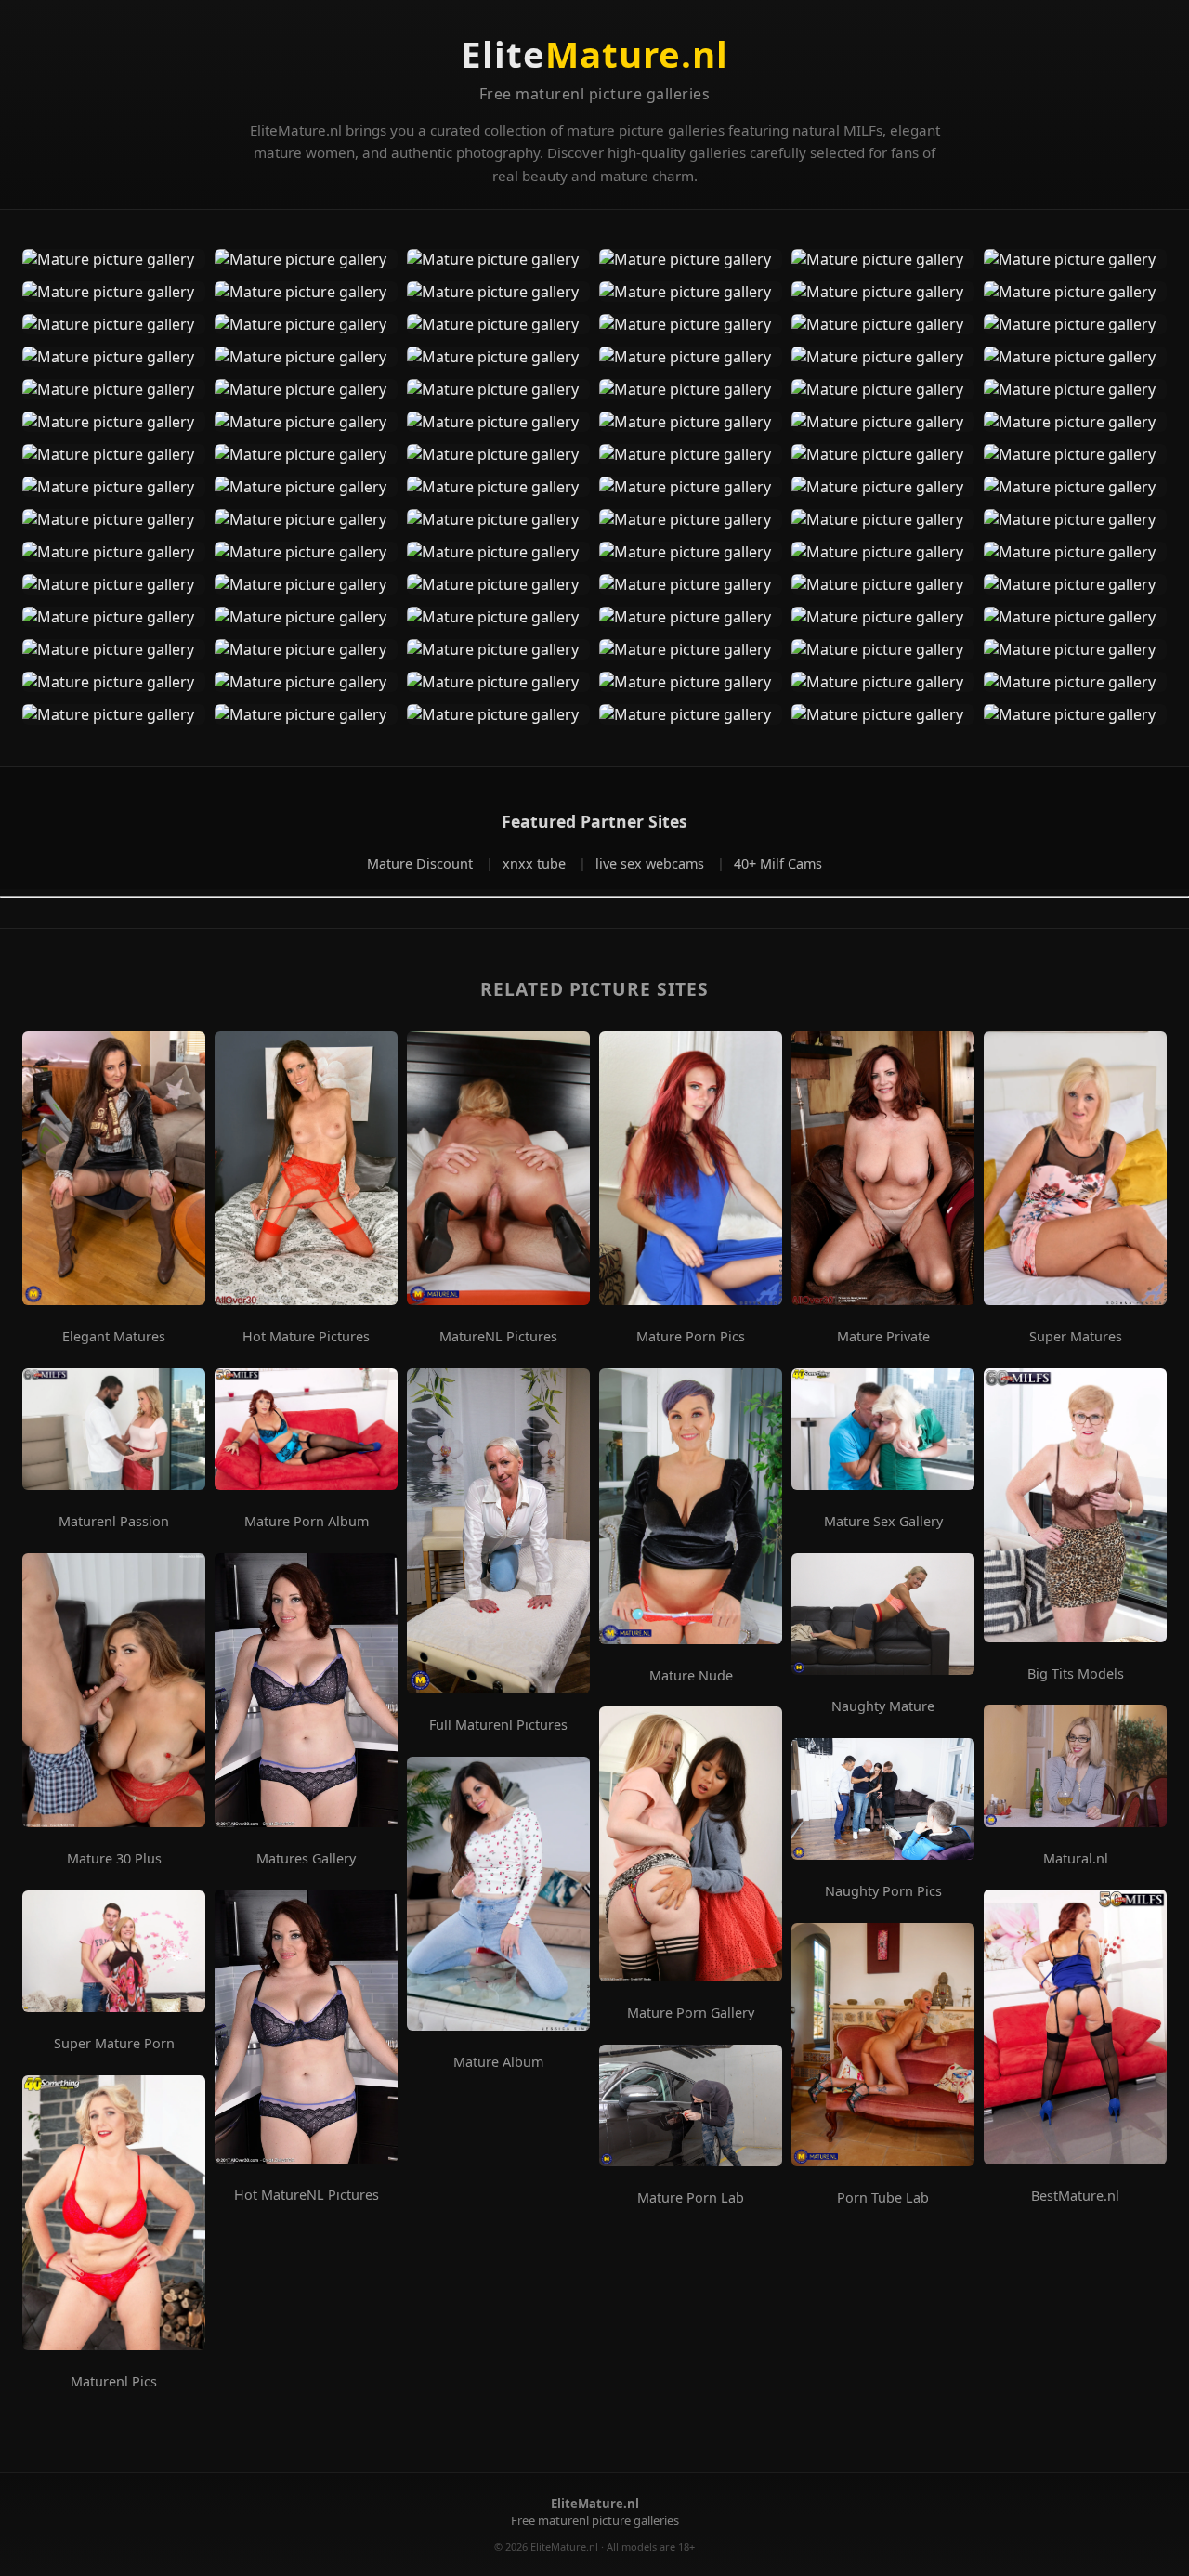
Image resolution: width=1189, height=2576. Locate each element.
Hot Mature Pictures (306, 1337)
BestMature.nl (1075, 2196)
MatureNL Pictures (498, 1337)
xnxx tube (536, 863)
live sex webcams (652, 863)
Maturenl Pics (114, 2382)
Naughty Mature (883, 1706)
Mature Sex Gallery (883, 1522)
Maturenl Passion (114, 1522)
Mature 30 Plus (114, 1859)
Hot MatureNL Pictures (307, 2195)
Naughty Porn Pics (883, 1891)
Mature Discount (422, 863)
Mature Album (498, 2062)
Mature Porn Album (307, 1522)
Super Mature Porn (114, 2044)
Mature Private (883, 1337)
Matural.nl (1076, 1859)
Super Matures (1076, 1337)
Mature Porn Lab (691, 2198)
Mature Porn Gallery (691, 2013)
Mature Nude (691, 1676)
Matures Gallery (306, 1859)
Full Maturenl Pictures (498, 1725)
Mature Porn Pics (691, 1337)
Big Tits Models (1076, 1674)
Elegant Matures (114, 1337)
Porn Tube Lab (883, 2198)
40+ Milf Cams (778, 863)
